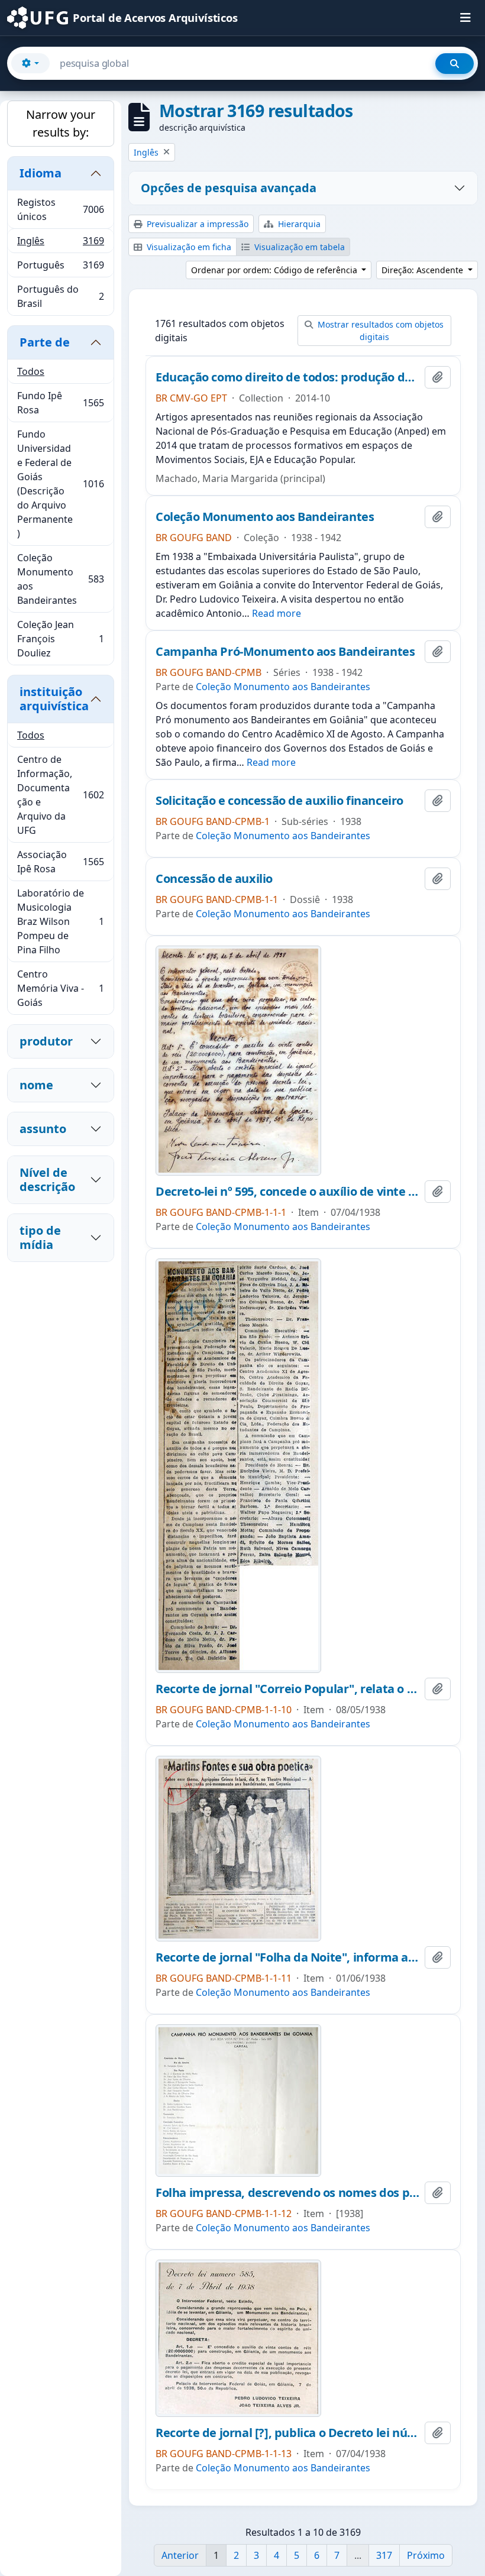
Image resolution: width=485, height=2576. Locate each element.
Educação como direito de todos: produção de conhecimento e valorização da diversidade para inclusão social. (288, 377)
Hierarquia (298, 224)
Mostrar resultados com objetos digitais (379, 331)
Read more (277, 613)
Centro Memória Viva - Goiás (60, 988)
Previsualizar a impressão (196, 224)
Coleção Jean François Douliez (60, 639)
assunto (43, 1129)
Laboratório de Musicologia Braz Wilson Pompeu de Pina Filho (60, 921)
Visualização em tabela (298, 247)
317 (384, 2555)
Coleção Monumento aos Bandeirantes (60, 579)
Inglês (60, 244)
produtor (46, 1041)
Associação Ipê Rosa (60, 862)
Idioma (41, 173)
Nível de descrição (47, 1179)
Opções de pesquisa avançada (229, 188)
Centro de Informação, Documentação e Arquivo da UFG (60, 795)
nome (36, 1085)
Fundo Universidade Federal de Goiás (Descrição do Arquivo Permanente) (60, 484)
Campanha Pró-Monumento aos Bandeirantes (285, 652)
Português (60, 268)
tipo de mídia (40, 1237)
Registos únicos (60, 209)
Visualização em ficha (188, 247)
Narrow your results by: (61, 123)
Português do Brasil (60, 296)
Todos (31, 371)
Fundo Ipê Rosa (60, 403)
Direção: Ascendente (423, 270)
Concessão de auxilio (214, 879)
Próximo (426, 2555)
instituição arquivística (54, 699)
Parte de (45, 342)
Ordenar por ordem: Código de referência (275, 270)
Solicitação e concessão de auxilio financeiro (279, 801)
